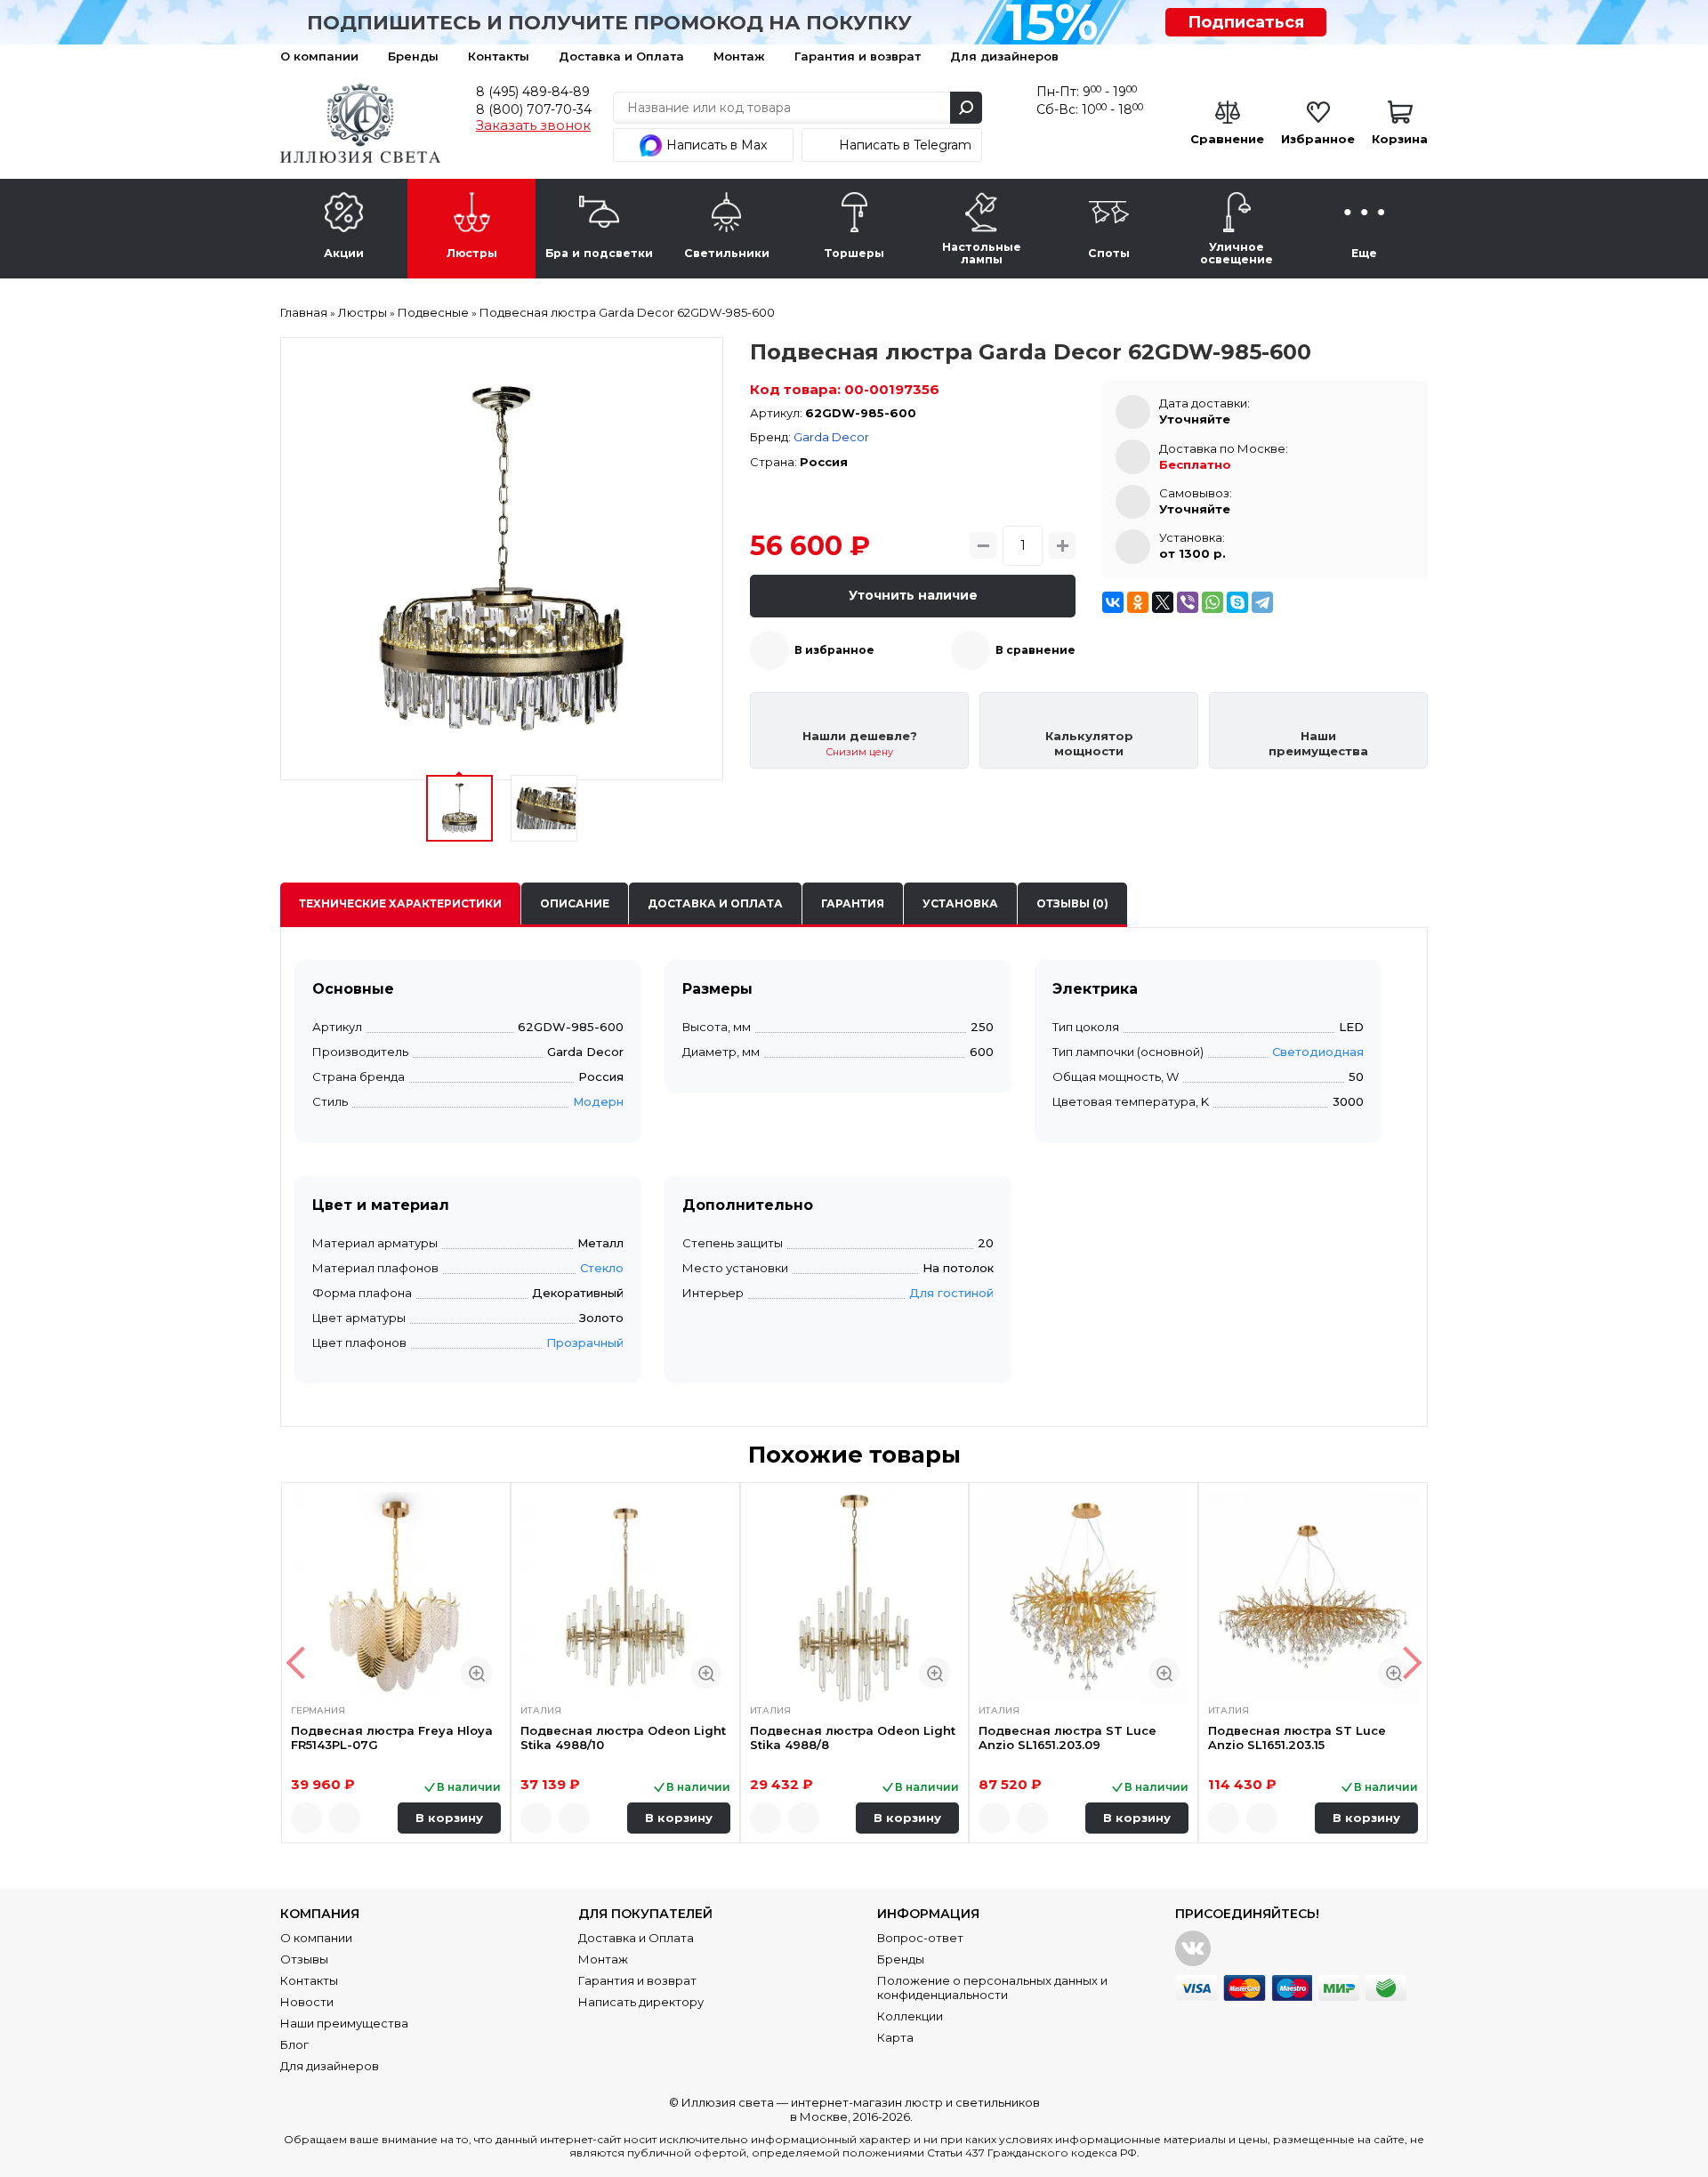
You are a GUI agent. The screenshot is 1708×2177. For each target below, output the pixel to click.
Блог (294, 2044)
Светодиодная (1318, 1052)
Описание (575, 903)
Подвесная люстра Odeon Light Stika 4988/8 (853, 1738)
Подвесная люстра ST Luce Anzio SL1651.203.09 (1067, 1738)
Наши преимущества (344, 2023)
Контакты (499, 56)
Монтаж (739, 56)
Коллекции (910, 2016)
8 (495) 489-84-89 (533, 92)
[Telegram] (1262, 602)
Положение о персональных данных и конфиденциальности (992, 1988)
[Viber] (1188, 602)
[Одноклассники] (1138, 602)
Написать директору (641, 2002)
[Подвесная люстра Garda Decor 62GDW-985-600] (502, 559)
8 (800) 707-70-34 (534, 109)
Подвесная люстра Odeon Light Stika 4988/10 (623, 1738)
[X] (1163, 602)
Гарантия (853, 903)
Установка (960, 903)
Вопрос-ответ (920, 1938)
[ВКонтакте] (1113, 602)
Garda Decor (831, 437)
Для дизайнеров (1004, 56)
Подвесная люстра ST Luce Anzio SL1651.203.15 (1297, 1738)
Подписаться (1246, 22)
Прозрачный (585, 1342)
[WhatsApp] (1213, 602)
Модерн (598, 1101)
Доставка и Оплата (621, 56)
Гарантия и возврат (858, 56)
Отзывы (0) (1072, 903)
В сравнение (1035, 650)
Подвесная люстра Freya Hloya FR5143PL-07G (392, 1738)
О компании (319, 56)
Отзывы (304, 1959)
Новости (307, 2002)
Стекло (602, 1268)
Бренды (413, 56)
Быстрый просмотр (476, 1673)
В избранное (834, 650)
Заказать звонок (533, 125)
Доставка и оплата (715, 903)
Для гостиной (951, 1293)
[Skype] (1237, 602)
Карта (895, 2037)
